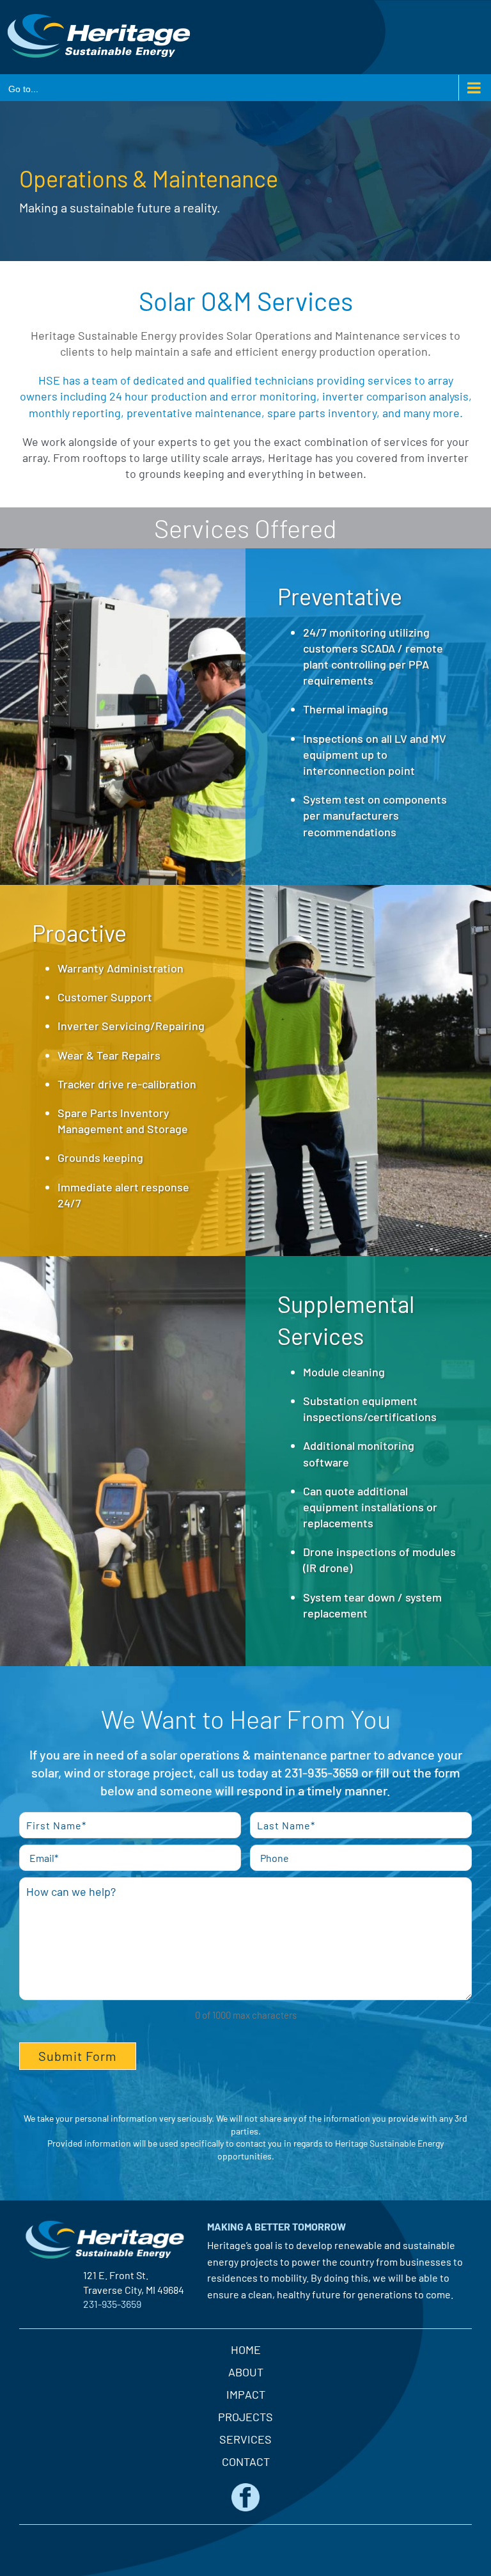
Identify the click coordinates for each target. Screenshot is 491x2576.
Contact (246, 2461)
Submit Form (78, 2056)
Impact (246, 2394)
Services (245, 2439)
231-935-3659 (322, 1772)
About (246, 2372)
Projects (245, 2417)
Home (246, 2349)
